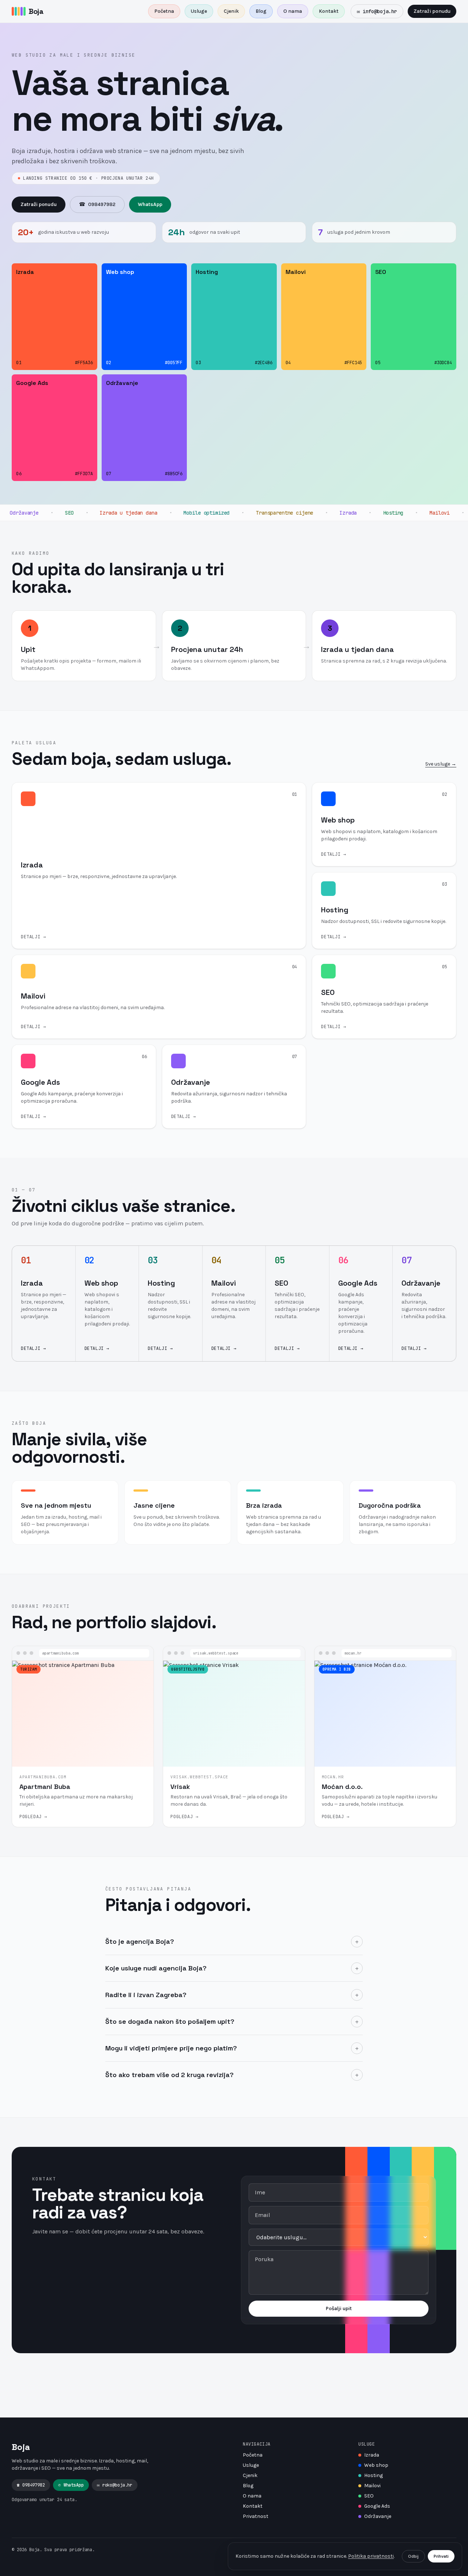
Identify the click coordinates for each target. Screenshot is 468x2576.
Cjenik (231, 11)
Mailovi (372, 2486)
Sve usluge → (441, 764)
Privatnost (256, 2516)
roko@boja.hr (115, 2485)
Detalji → (33, 1348)
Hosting (373, 2475)
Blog (261, 11)
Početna (164, 11)
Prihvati (441, 2556)
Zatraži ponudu (432, 11)
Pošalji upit (339, 2308)
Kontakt (329, 11)
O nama (293, 11)
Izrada (372, 2455)
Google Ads (377, 2506)
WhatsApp (150, 204)
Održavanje (378, 2516)
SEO (369, 2496)
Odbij (413, 2556)
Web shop (376, 2465)
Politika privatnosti (371, 2556)
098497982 (97, 204)
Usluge (199, 11)
